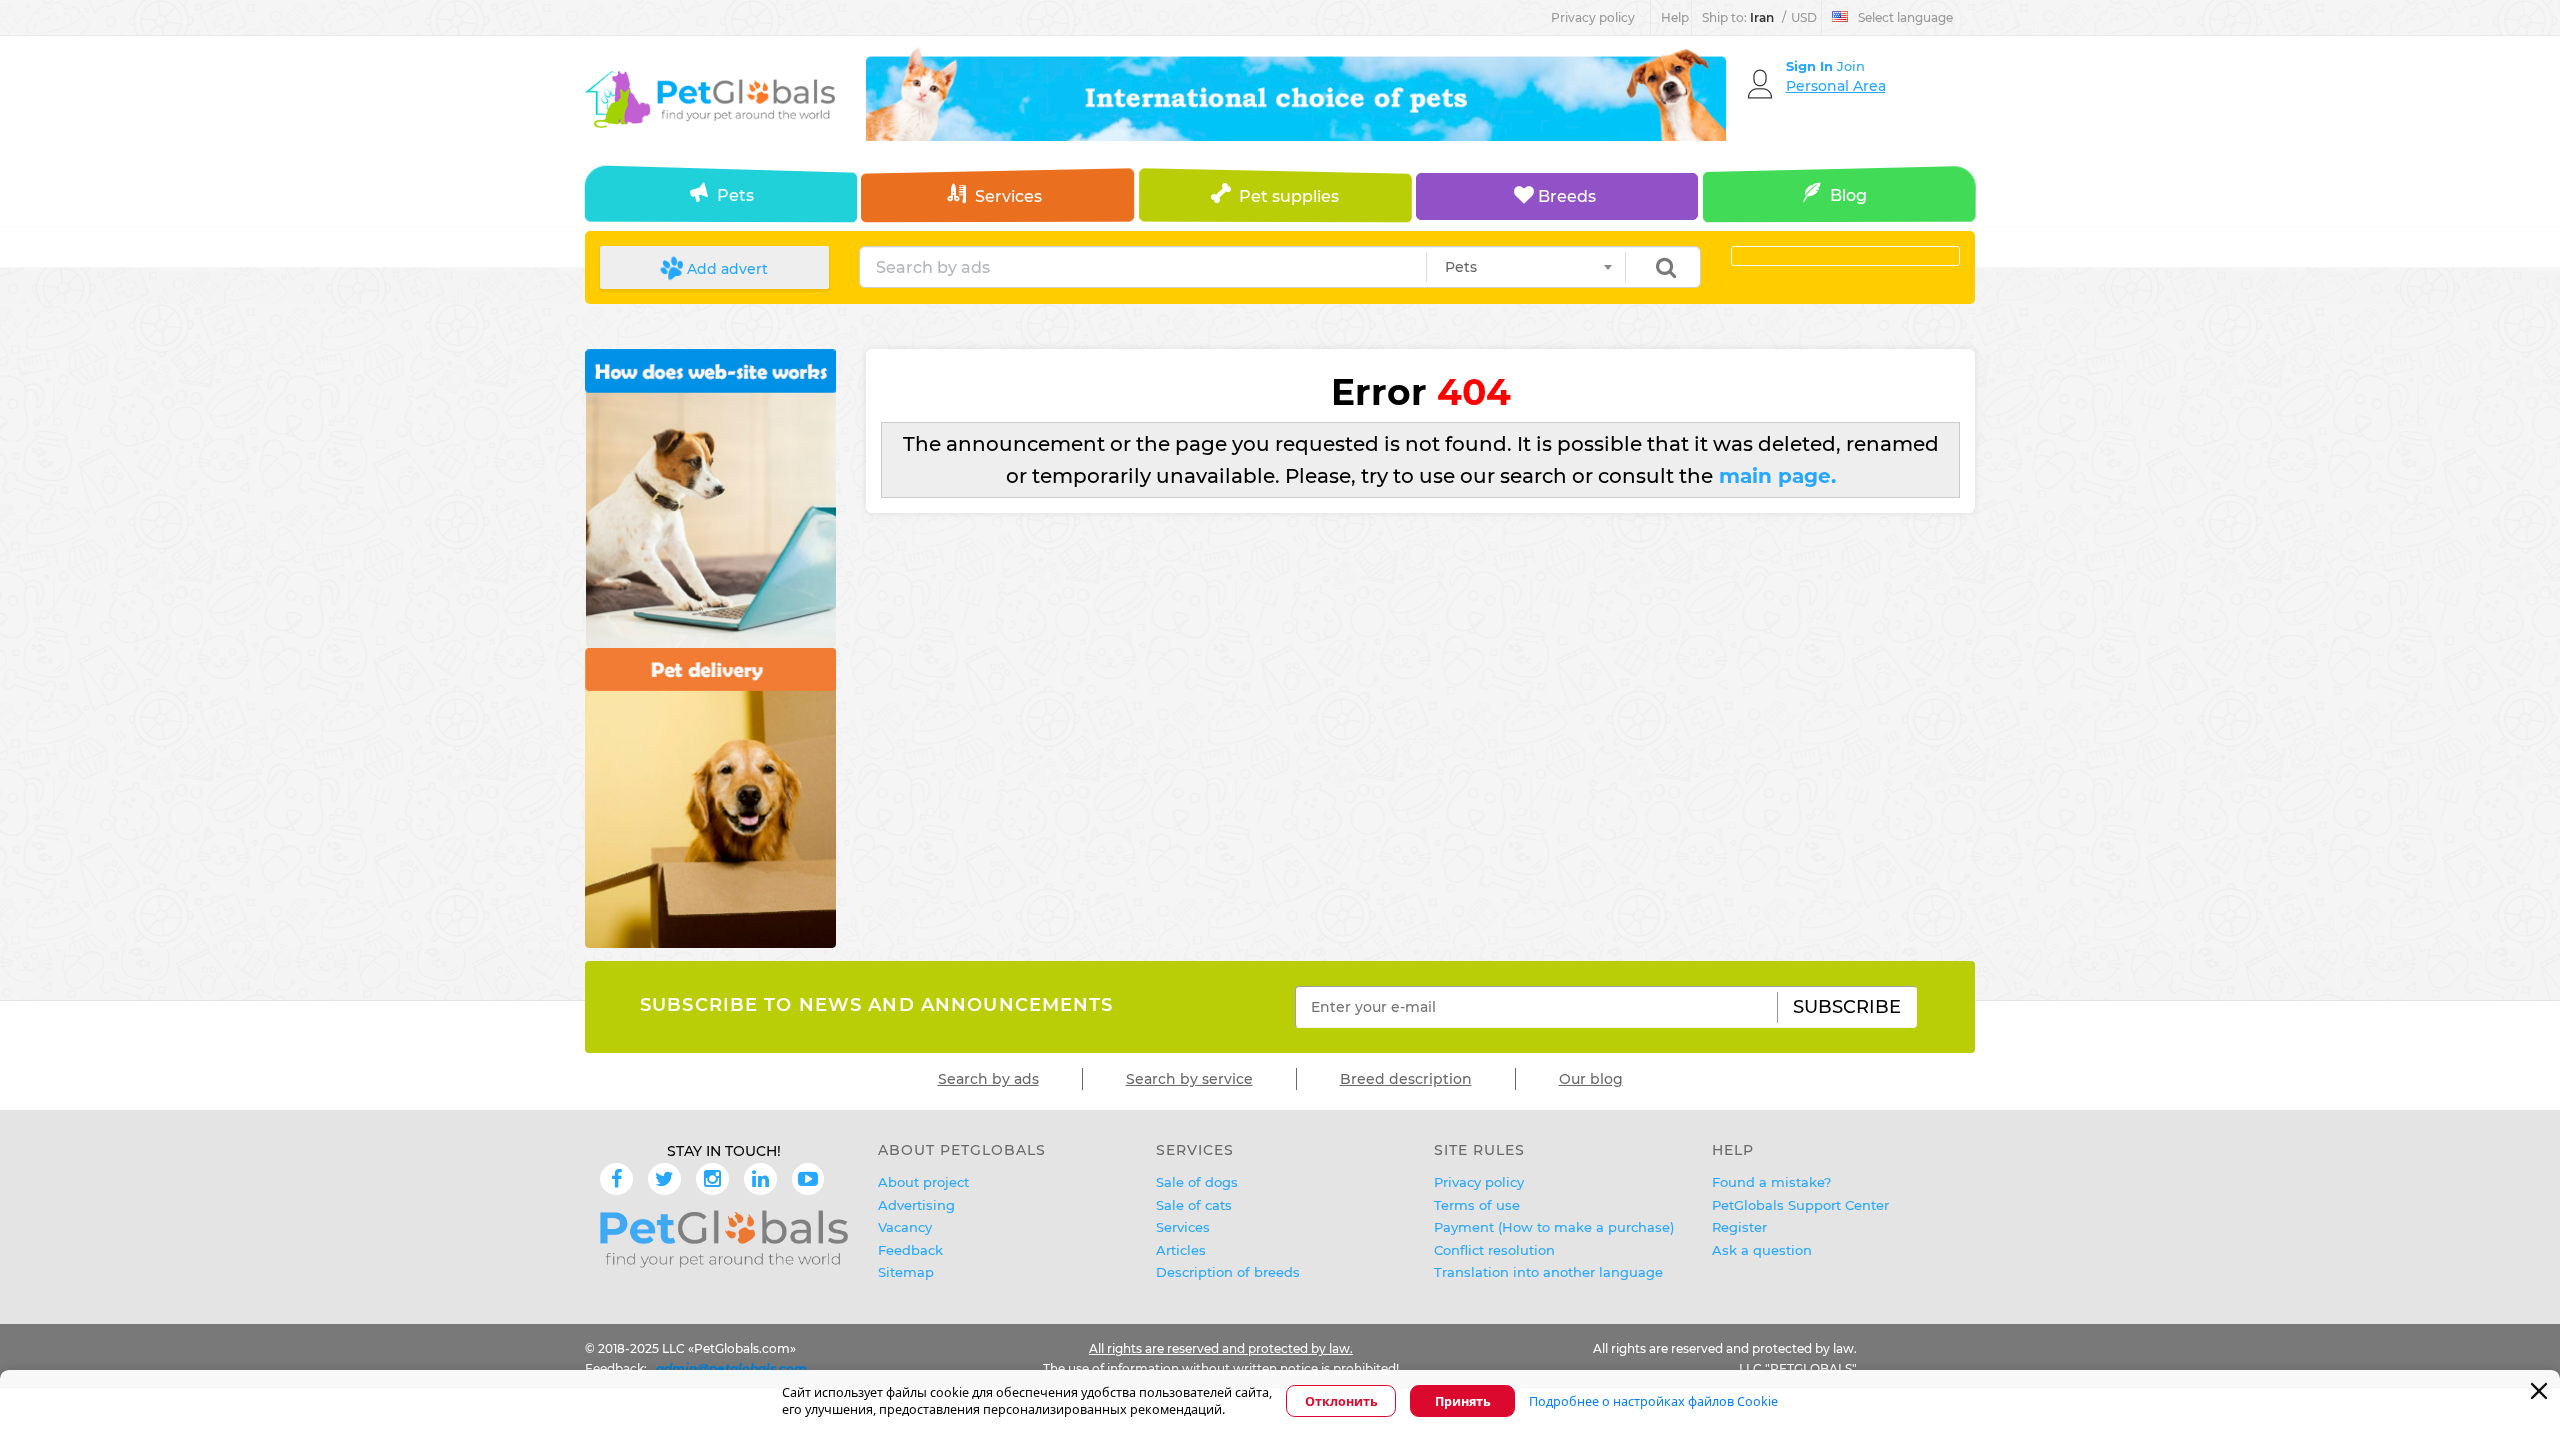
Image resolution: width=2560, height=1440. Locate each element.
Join (1851, 66)
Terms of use (1477, 1205)
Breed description (1406, 1079)
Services (1008, 196)
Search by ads (988, 1079)
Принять (1463, 1401)
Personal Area (1836, 86)
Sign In (1811, 66)
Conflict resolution (1494, 1250)
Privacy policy (1593, 17)
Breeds (1565, 196)
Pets (735, 195)
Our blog (1591, 1079)
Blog (1848, 195)
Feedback (910, 1250)
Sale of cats (1194, 1205)
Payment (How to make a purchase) (1554, 1227)
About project (923, 1182)
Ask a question (1762, 1250)
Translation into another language (1548, 1272)
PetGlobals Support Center (1800, 1205)
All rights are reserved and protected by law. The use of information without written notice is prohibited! (1221, 1358)
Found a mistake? (1771, 1182)
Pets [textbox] (1461, 267)
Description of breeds (1228, 1272)
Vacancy (905, 1227)
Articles (1181, 1250)
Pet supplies (1289, 196)
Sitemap (906, 1272)
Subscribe (1847, 1007)
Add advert (725, 269)
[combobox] (1526, 267)
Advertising (916, 1205)
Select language (1905, 17)
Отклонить (1341, 1401)
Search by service (1189, 1079)
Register (1739, 1227)
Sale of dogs (1197, 1182)
